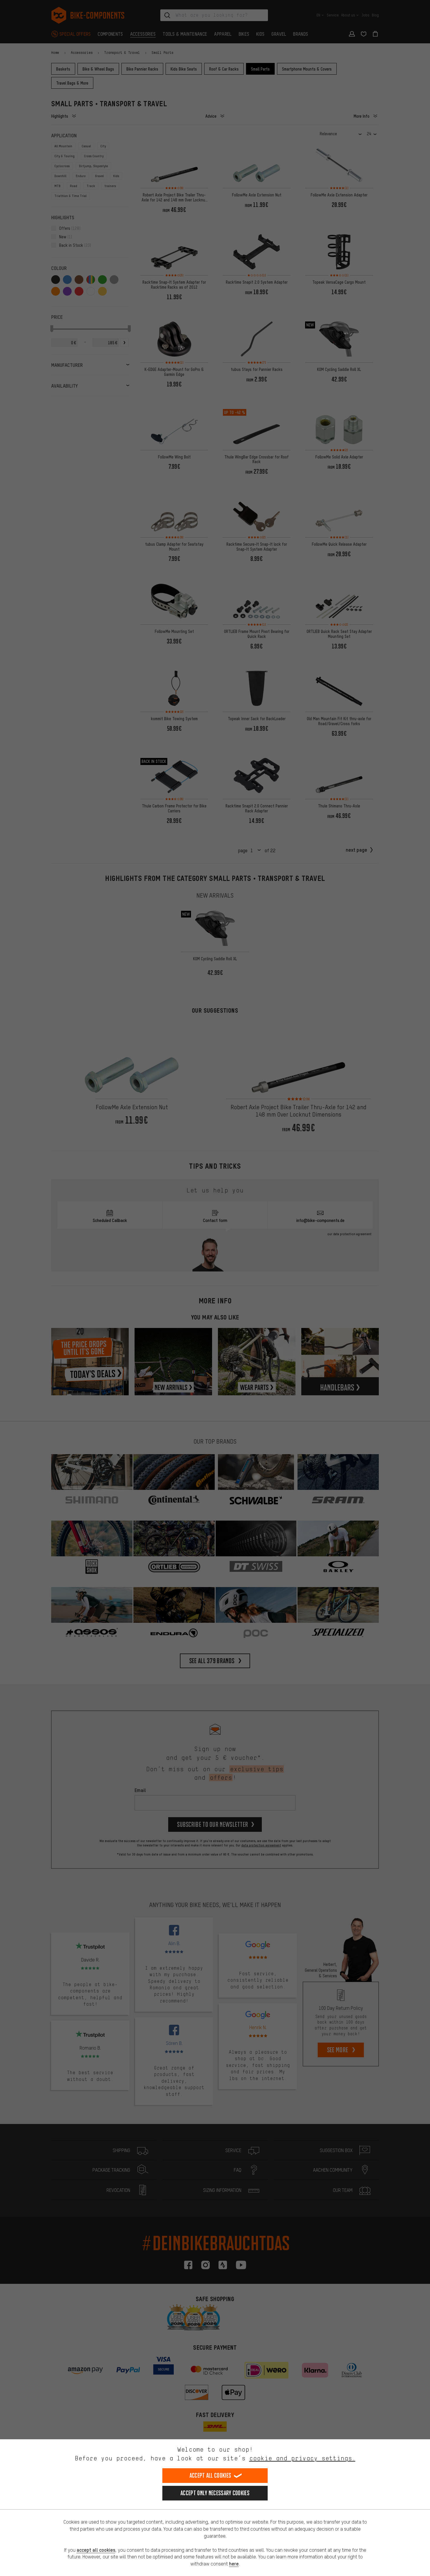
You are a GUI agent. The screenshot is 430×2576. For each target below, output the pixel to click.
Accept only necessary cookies (215, 2493)
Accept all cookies (210, 2475)
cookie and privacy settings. (302, 2458)
